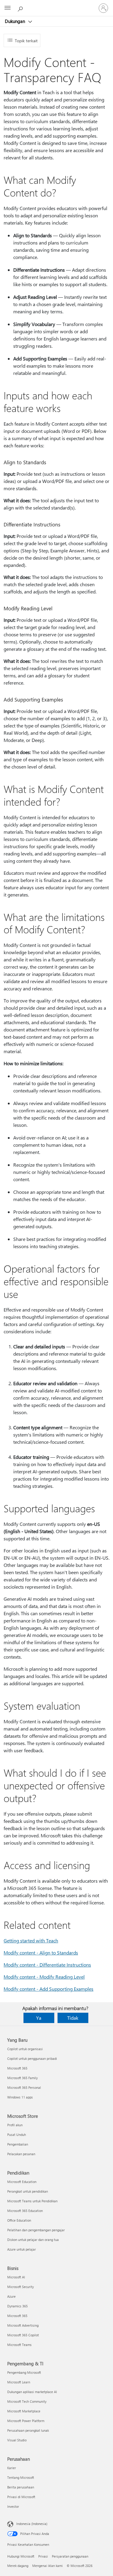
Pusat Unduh (17, 2135)
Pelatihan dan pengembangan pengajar (36, 2230)
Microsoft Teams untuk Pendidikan (32, 2201)
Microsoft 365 (17, 2068)
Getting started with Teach (31, 1940)
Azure (11, 2296)
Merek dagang (18, 2566)
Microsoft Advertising (23, 2325)
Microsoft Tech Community (27, 2401)
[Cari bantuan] (21, 8)
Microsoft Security (20, 2287)
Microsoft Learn (19, 2382)
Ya (39, 2018)
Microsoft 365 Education (25, 2211)
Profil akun (15, 2125)
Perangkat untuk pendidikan (28, 2191)
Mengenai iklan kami (47, 2566)
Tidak (73, 2018)
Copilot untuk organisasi (25, 2049)
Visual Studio (17, 2440)
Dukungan (16, 21)
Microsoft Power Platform (26, 2421)
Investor (13, 2506)
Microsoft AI (16, 2277)
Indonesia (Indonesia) (32, 2524)
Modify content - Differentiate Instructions (47, 1965)
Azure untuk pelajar (22, 2249)
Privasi (43, 2556)
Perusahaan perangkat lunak (28, 2430)
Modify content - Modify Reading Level (44, 1977)
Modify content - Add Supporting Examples (49, 1989)
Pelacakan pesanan (21, 2154)
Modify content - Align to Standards (41, 1953)
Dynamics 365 (17, 2306)
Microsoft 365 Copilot (23, 2335)
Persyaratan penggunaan (70, 2556)
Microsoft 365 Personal (24, 2087)
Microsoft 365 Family (22, 2078)
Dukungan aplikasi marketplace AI (32, 2392)
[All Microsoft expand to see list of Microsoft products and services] (8, 8)
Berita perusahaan (21, 2487)
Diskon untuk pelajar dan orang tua (33, 2240)
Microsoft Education (22, 2182)
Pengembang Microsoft (24, 2372)
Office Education (19, 2220)
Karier (12, 2468)
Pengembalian (18, 2144)
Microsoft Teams (19, 2345)
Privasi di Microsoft (21, 2497)
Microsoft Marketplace (24, 2411)
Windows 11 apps (20, 2097)
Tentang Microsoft (21, 2477)
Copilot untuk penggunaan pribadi (32, 2058)
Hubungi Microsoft (21, 2556)
